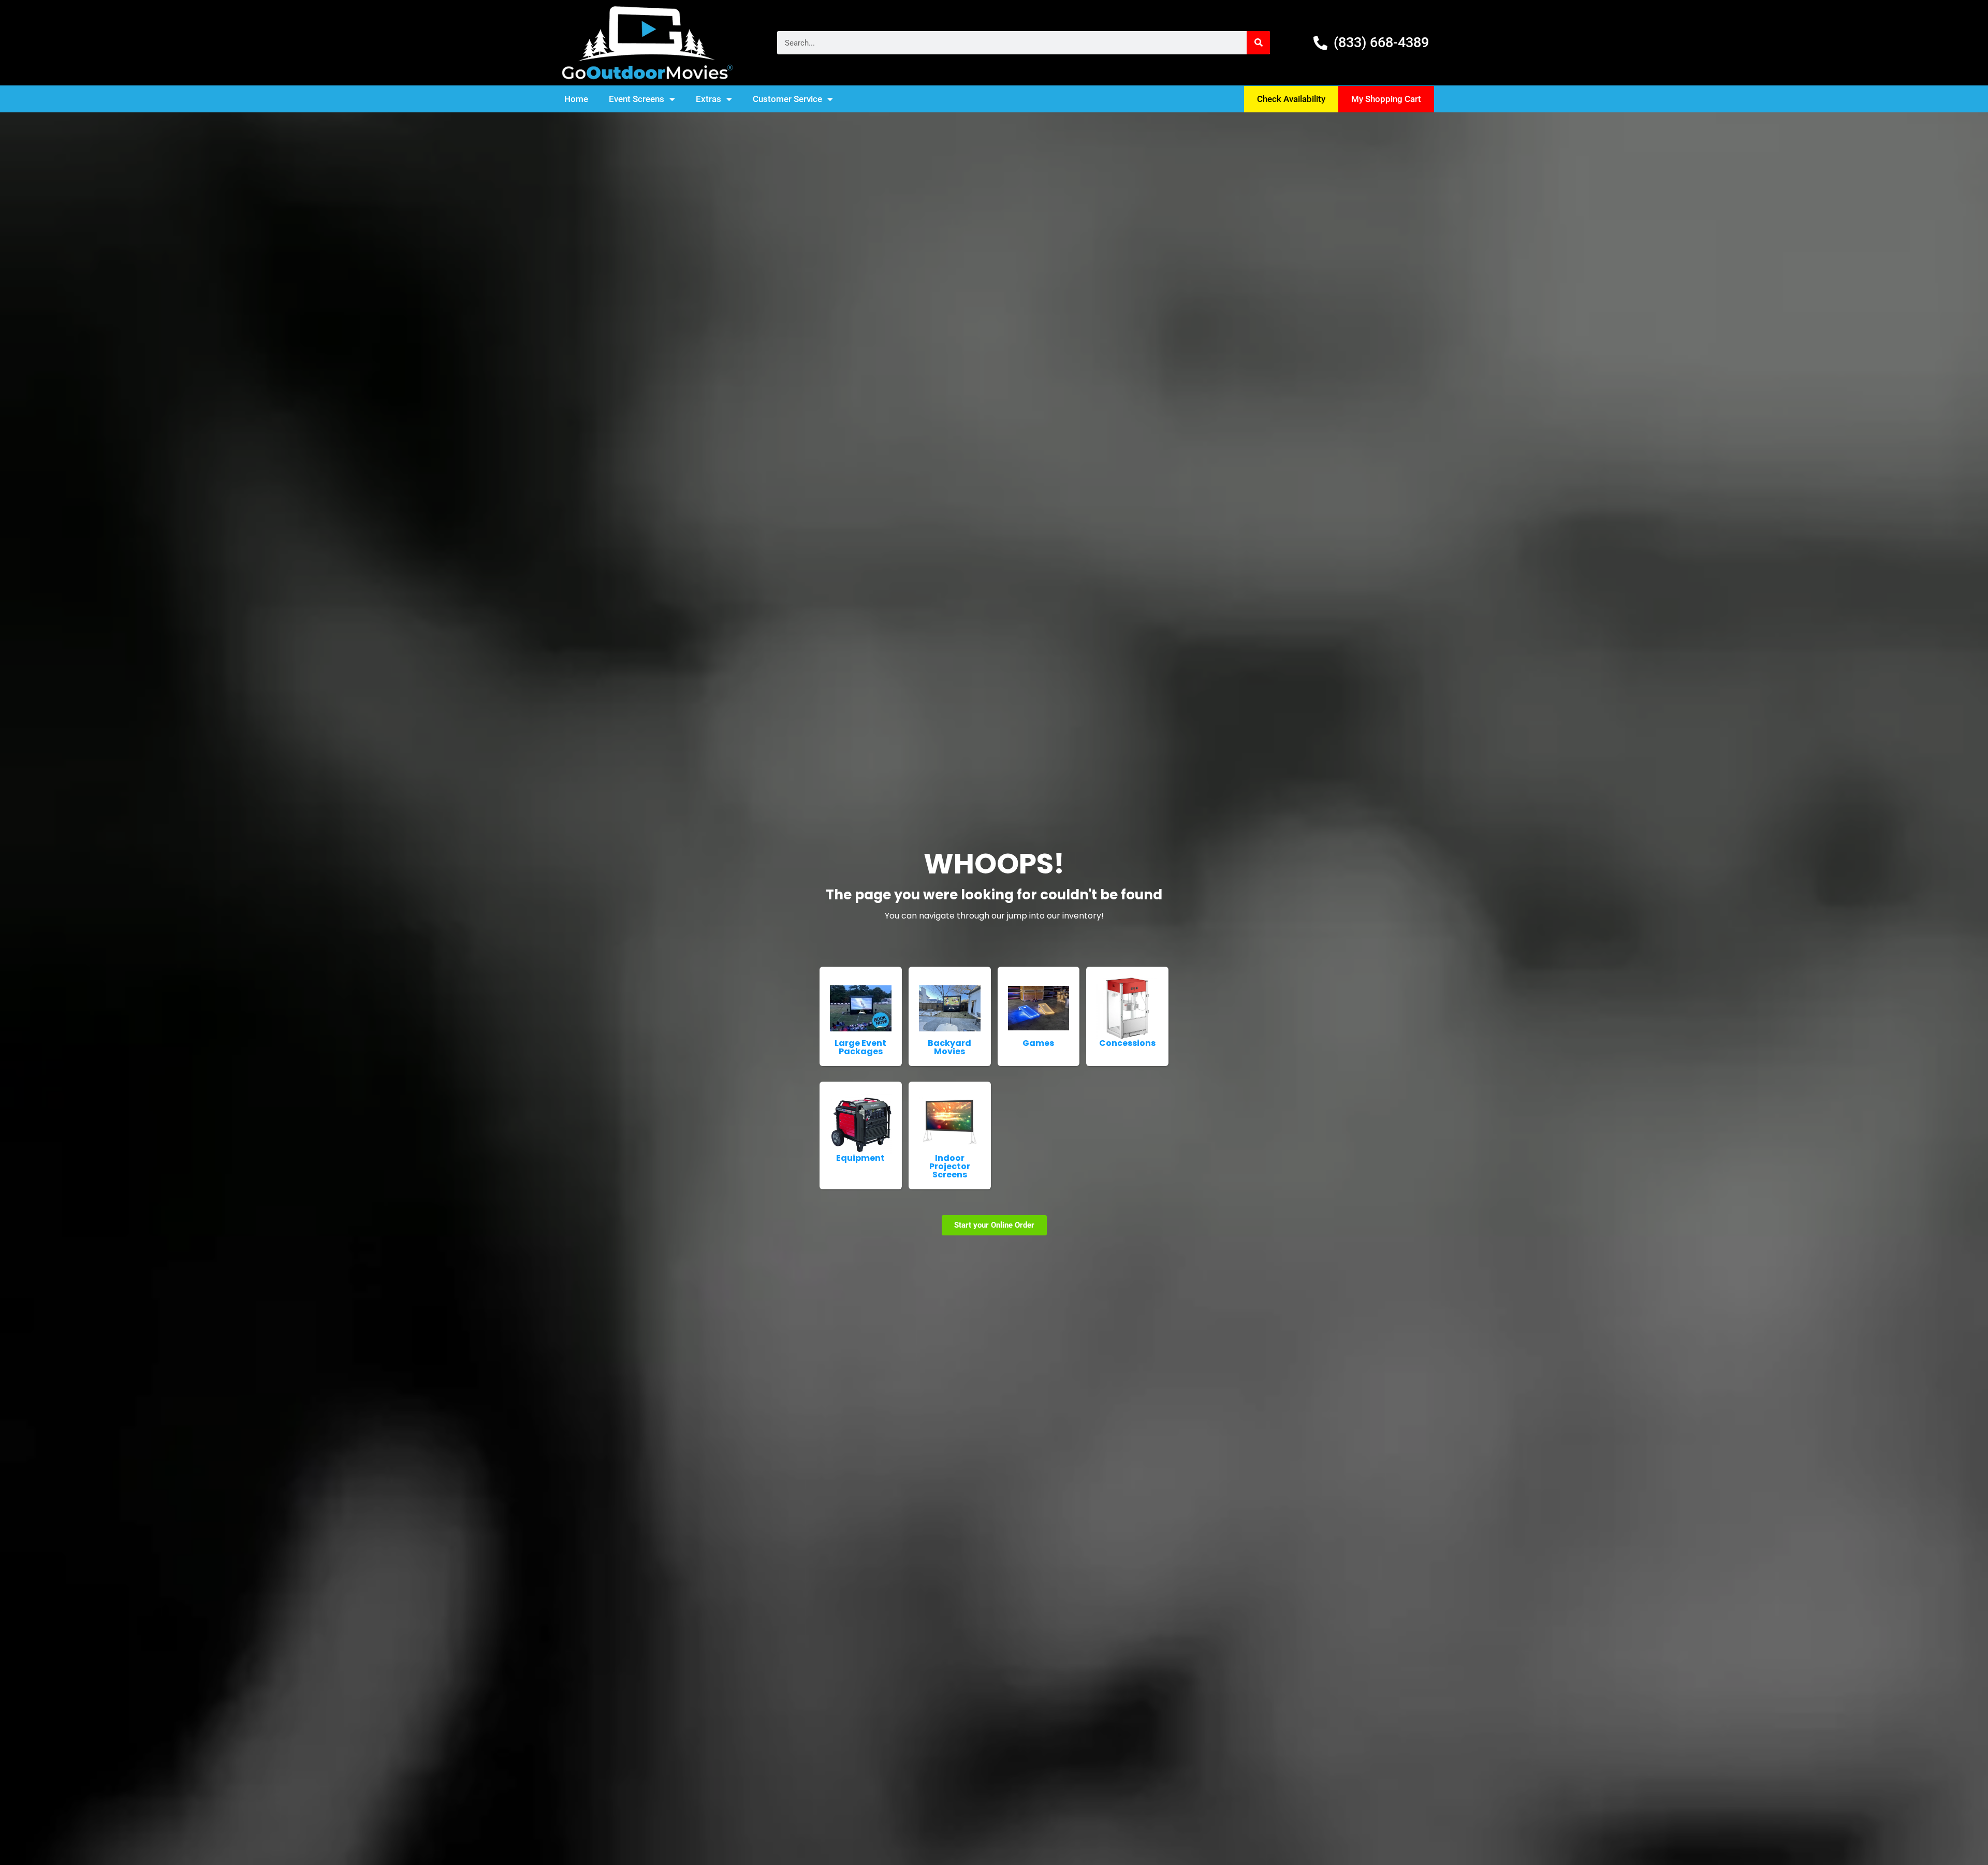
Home (576, 99)
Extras (708, 99)
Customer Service (787, 99)
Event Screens (637, 99)
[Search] (1258, 43)
